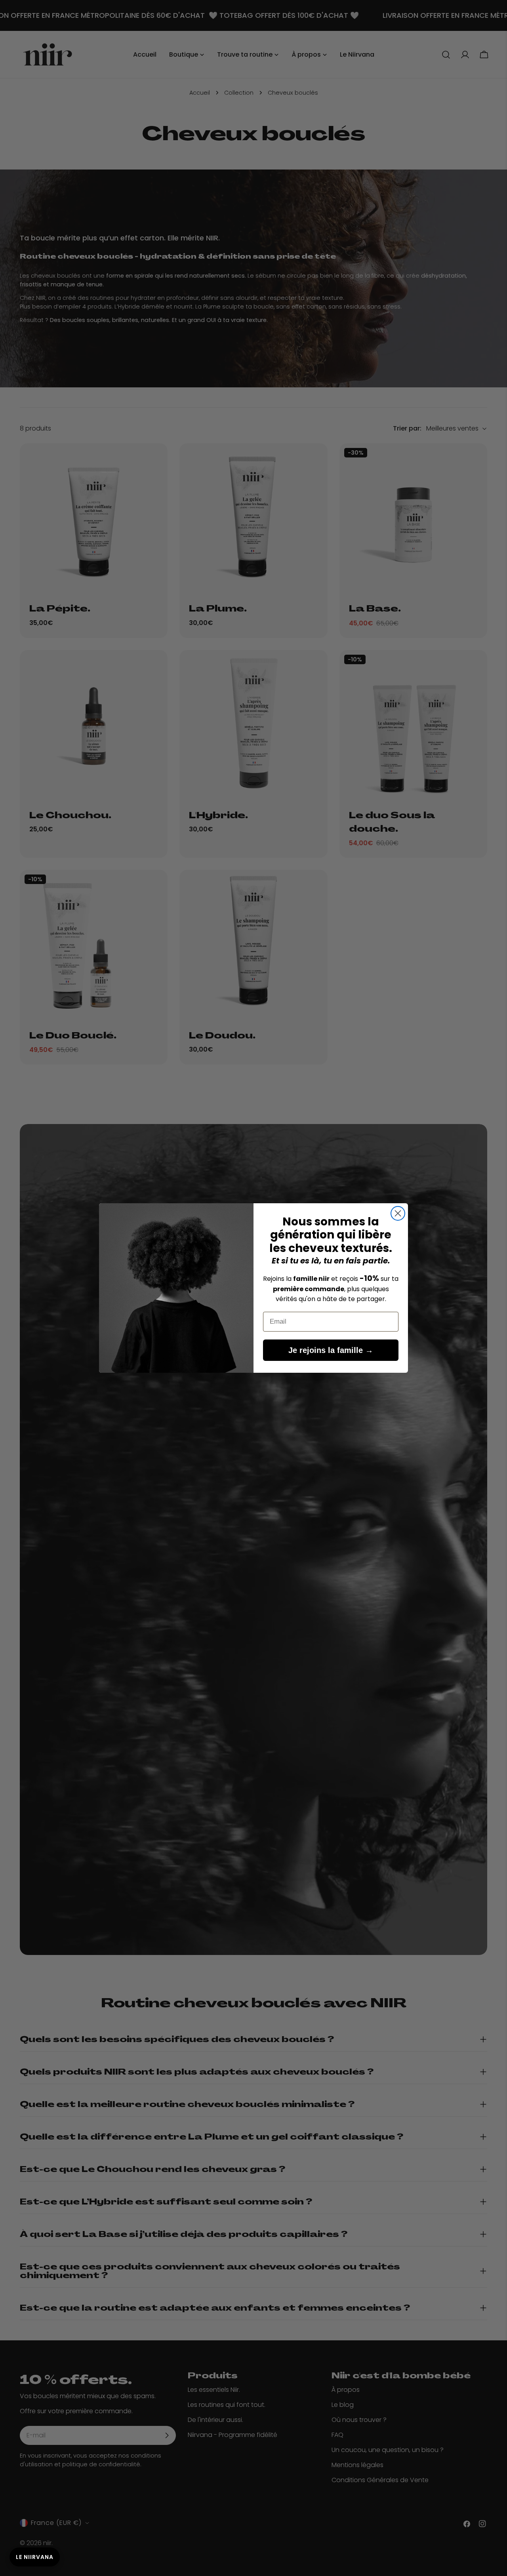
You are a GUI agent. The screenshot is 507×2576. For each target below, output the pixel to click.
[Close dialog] (398, 1213)
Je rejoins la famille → (331, 1350)
